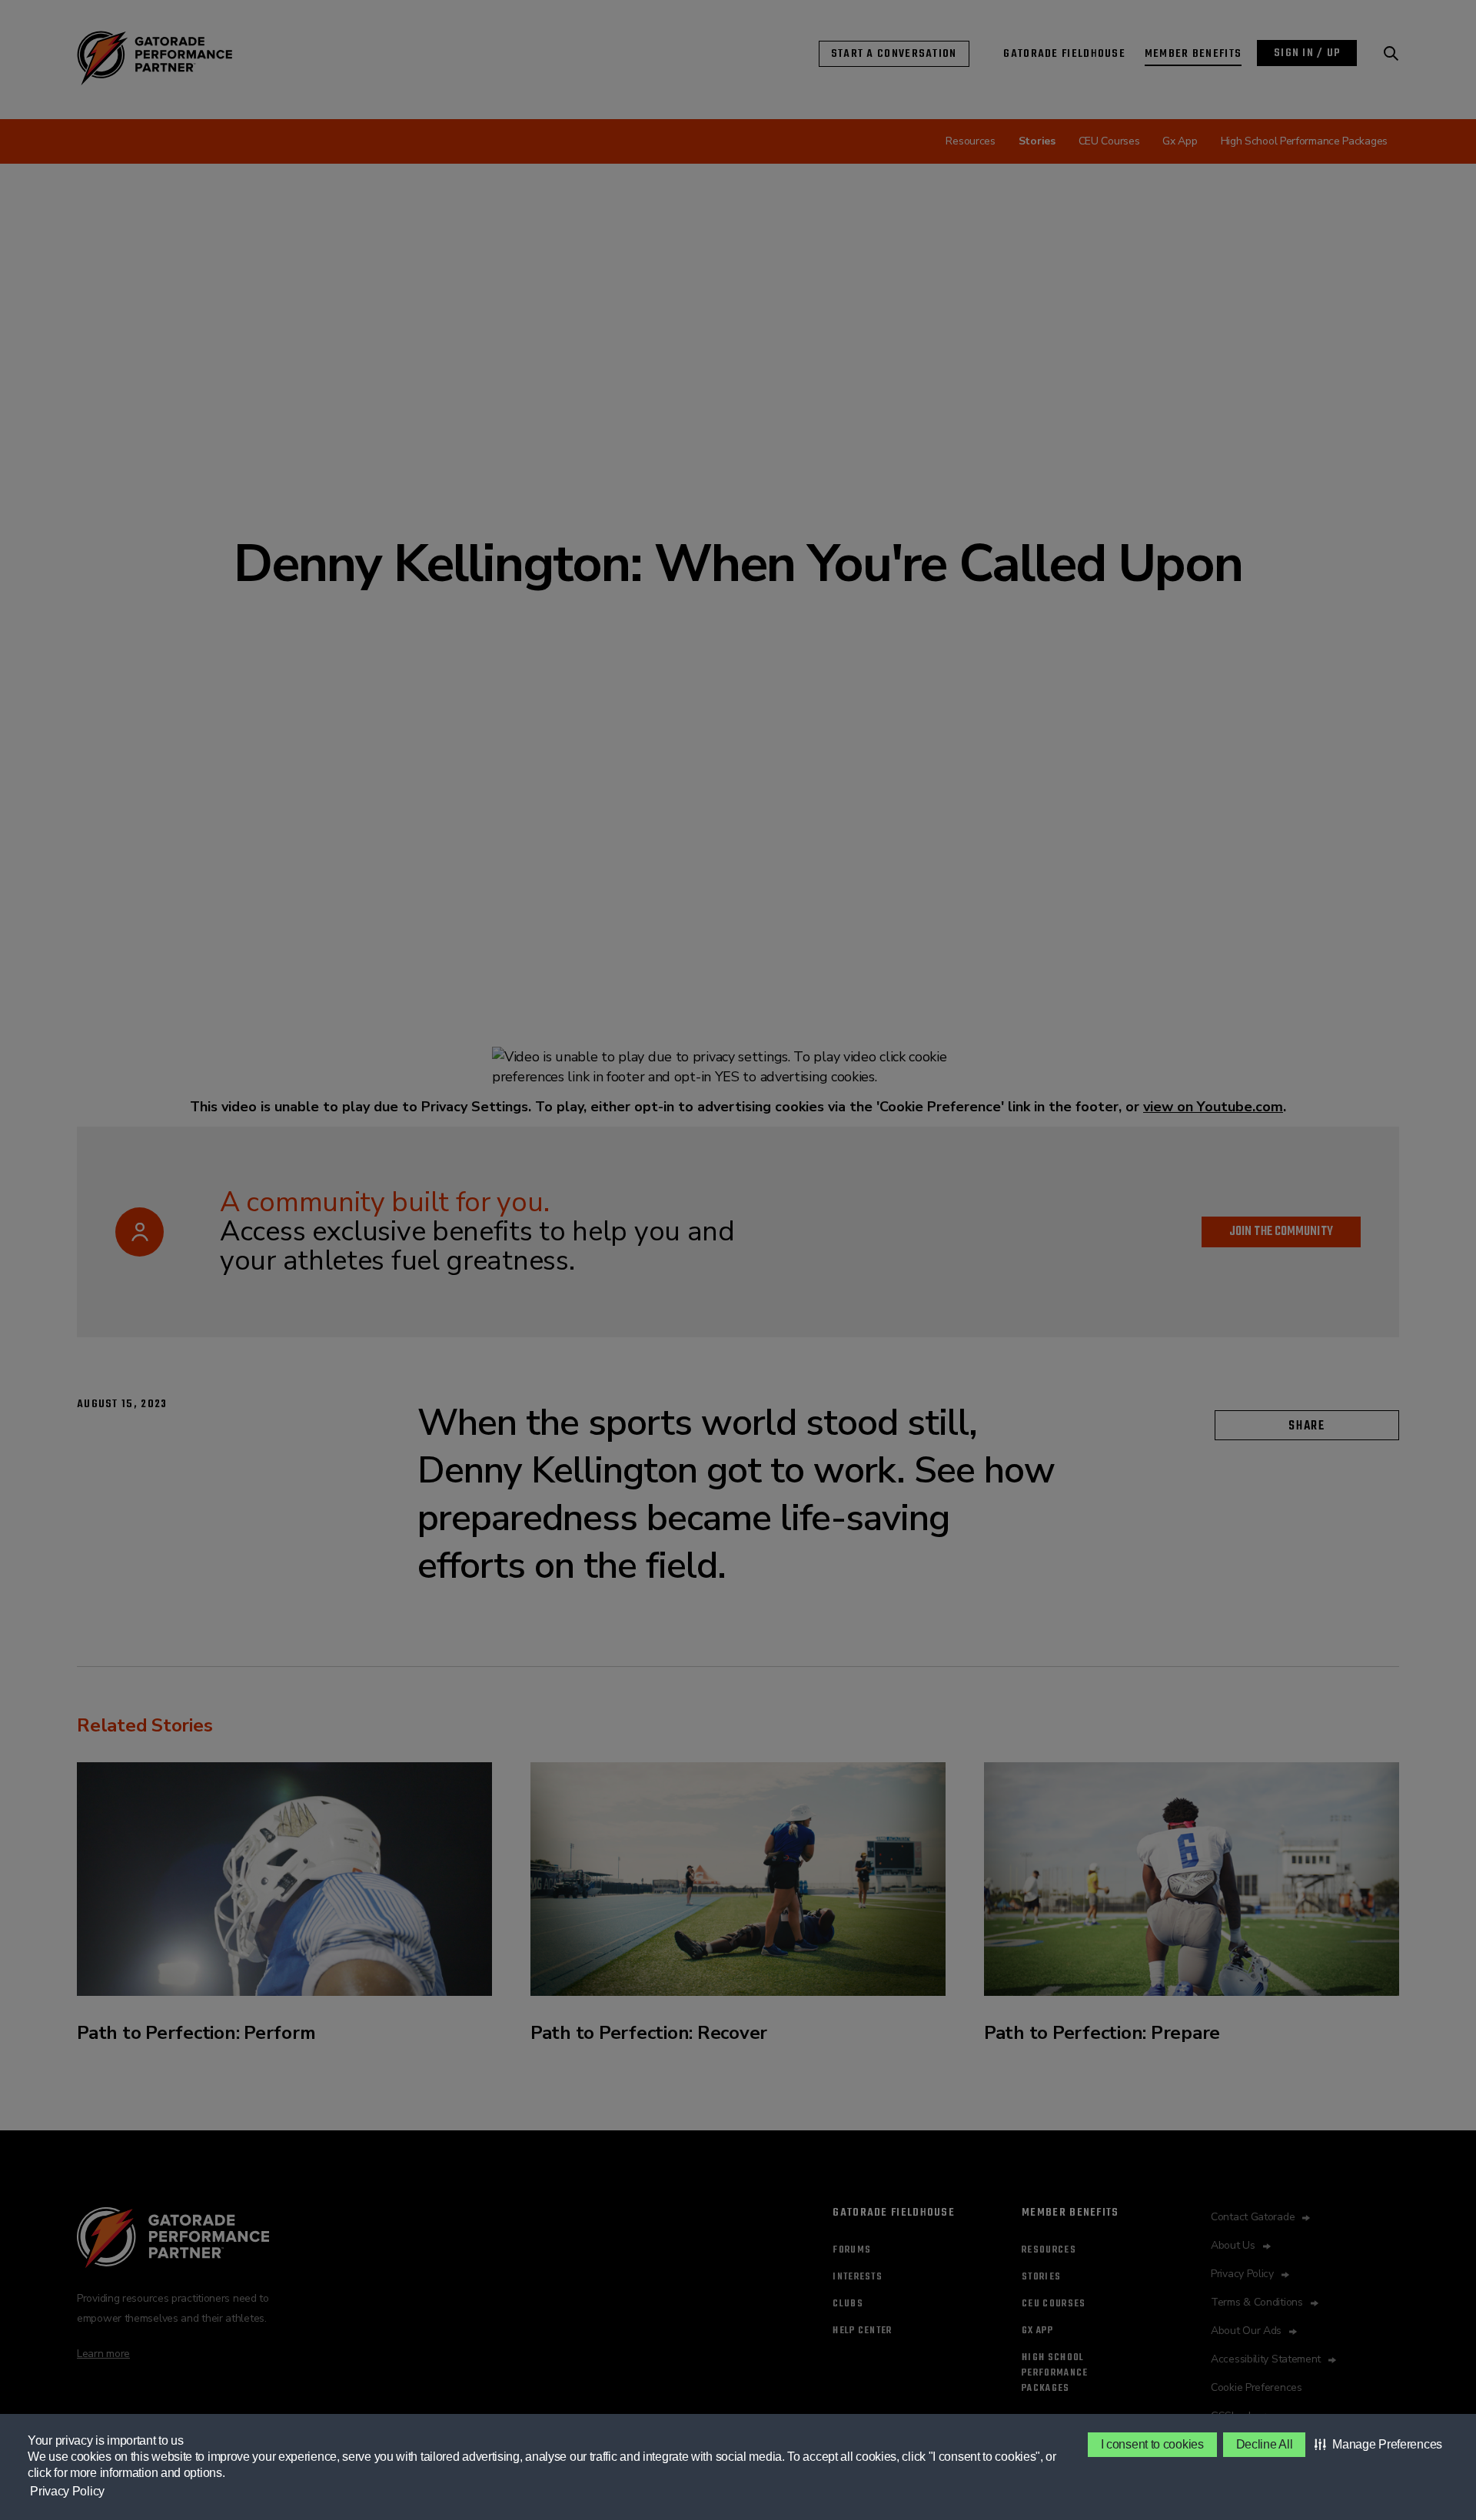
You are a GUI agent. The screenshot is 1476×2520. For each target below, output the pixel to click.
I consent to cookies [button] (1152, 2444)
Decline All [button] (1265, 2444)
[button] (1378, 2445)
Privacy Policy (67, 2491)
